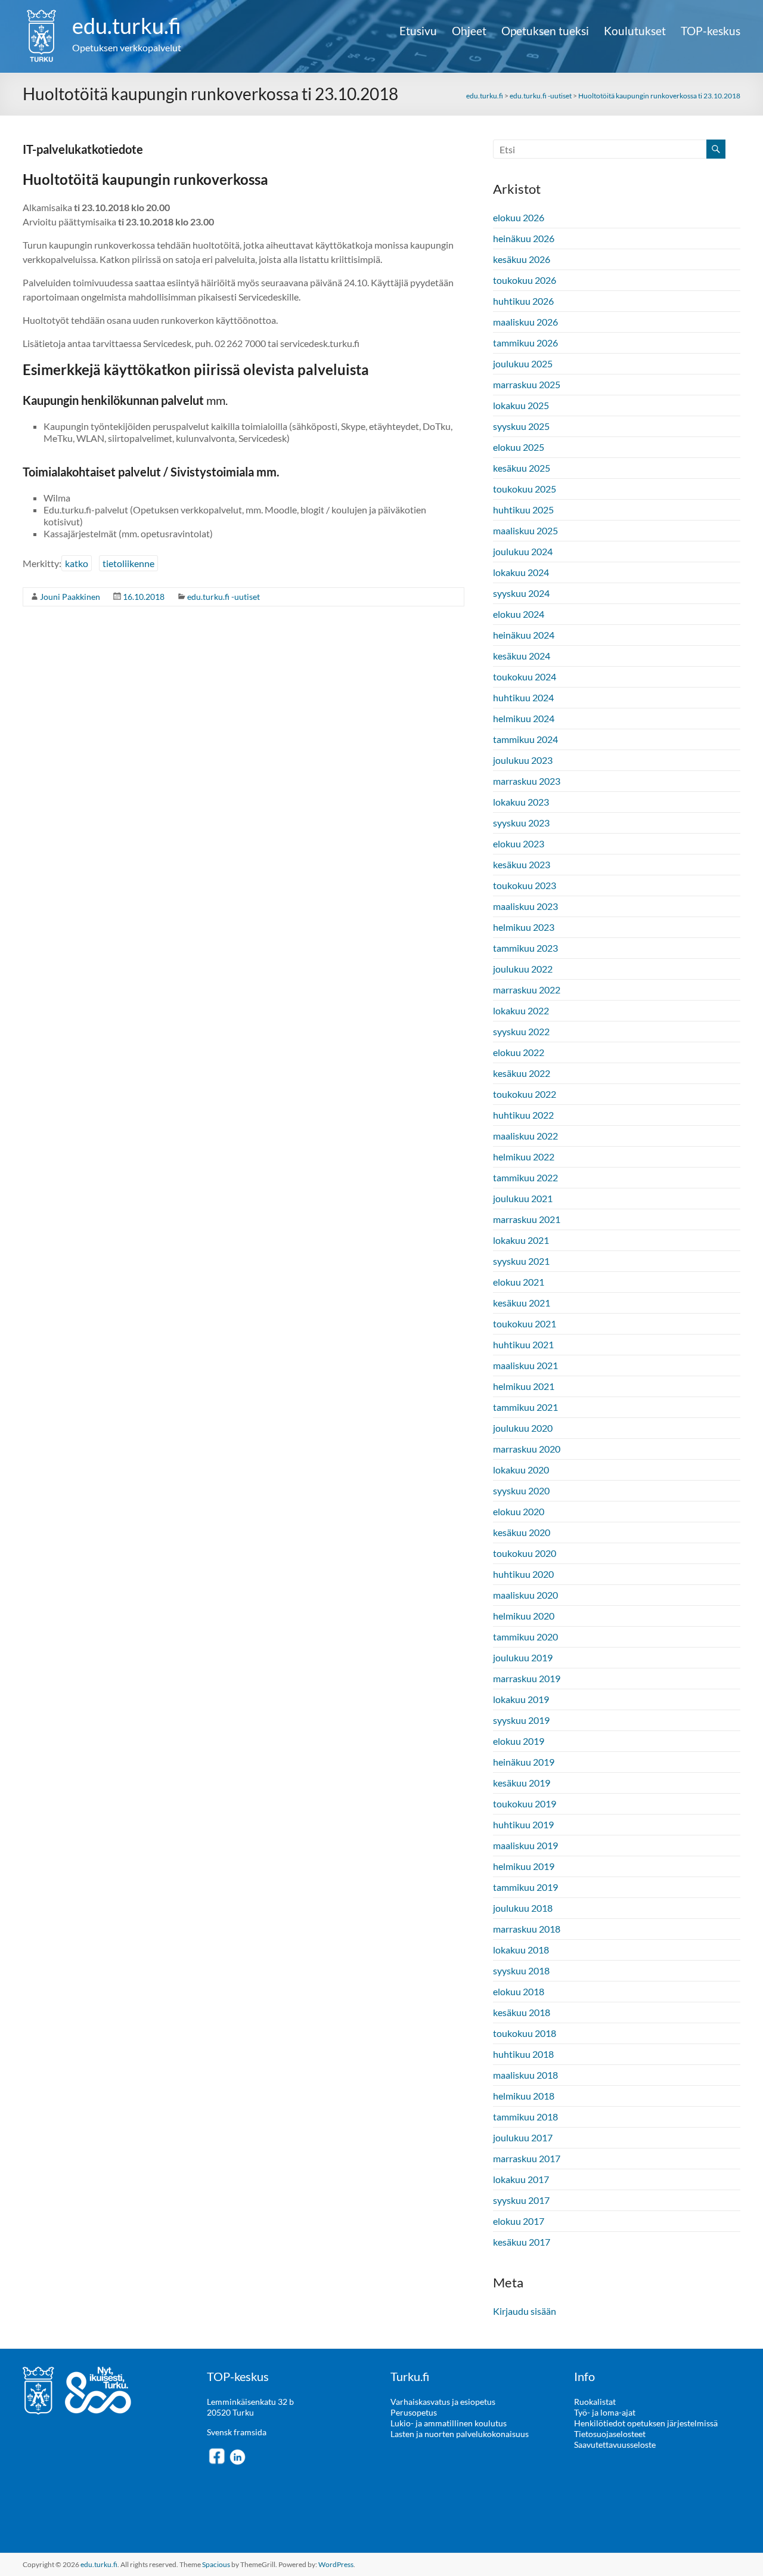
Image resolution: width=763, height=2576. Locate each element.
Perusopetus (414, 2412)
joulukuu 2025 (523, 363)
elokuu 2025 (519, 447)
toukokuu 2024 (525, 676)
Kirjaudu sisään (525, 2311)
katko (77, 563)
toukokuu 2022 (525, 1094)
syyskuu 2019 (521, 1720)
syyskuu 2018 (521, 1970)
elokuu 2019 (519, 1741)
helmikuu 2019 (524, 1866)
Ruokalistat (595, 2402)
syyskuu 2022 (521, 1031)
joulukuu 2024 (523, 551)
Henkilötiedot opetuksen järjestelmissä (646, 2423)
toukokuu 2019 (525, 1803)
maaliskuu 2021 (525, 1365)
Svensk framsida (237, 2432)
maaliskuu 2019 (525, 1845)
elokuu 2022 (519, 1052)
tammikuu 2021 (525, 1407)
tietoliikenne (128, 563)
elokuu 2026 (519, 217)
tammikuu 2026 (525, 343)
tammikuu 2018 (525, 2117)
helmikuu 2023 (524, 927)
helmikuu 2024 (524, 718)
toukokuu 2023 (525, 885)
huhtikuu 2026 (523, 301)
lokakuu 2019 (521, 1699)
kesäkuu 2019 (522, 1783)
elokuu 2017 (519, 2221)
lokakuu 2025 (521, 405)
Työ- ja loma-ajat (605, 2412)
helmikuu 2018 (524, 2096)
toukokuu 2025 (525, 489)
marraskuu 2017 (527, 2158)
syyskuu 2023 (521, 823)
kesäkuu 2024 (522, 656)
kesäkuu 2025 (522, 468)
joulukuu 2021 (523, 1198)
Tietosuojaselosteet (610, 2434)
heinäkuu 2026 (524, 238)
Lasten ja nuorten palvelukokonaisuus (460, 2434)
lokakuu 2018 (521, 1950)
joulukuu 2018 (523, 1908)
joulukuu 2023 (523, 760)
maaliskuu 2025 (525, 530)
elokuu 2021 (519, 1282)
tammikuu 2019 (525, 1887)
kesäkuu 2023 (522, 864)
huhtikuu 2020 (523, 1574)
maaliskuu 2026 (525, 322)
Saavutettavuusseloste (615, 2445)
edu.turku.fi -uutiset (224, 597)
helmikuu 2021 (524, 1386)
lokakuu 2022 (521, 1010)
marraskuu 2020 (527, 1449)
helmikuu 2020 (524, 1616)
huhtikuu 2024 (523, 697)
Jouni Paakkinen (70, 597)
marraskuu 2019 (527, 1678)
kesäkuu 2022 (522, 1073)
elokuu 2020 (519, 1511)
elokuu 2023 (519, 843)
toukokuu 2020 (525, 1553)
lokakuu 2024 (521, 572)
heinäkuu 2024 (524, 635)
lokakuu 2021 (521, 1240)
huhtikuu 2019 (523, 1824)
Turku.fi (410, 2376)
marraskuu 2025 (527, 384)
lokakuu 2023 (521, 802)
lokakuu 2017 (521, 2179)
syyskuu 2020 (521, 1490)
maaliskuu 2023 (525, 906)
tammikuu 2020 (525, 1637)
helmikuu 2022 (524, 1157)
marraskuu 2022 (527, 990)
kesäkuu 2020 (522, 1532)
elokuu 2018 (519, 1991)
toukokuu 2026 (525, 280)
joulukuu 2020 (523, 1428)
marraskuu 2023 (527, 781)
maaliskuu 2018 (525, 2075)
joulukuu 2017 (523, 2137)
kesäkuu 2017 (522, 2242)
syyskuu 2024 (521, 593)
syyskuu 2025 (521, 426)
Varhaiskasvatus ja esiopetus (443, 2402)
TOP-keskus (711, 31)
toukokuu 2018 (525, 2033)
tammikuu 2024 (525, 739)
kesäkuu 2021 (522, 1303)
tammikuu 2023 (525, 948)
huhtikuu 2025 (523, 510)
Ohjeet (469, 31)
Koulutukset (635, 31)
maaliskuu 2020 (525, 1595)
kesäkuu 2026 (522, 259)
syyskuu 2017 (521, 2200)
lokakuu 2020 (521, 1470)
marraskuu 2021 (527, 1219)
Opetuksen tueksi (545, 31)
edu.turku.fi (127, 26)
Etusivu (418, 31)
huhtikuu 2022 (523, 1115)
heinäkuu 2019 (524, 1762)
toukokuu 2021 (525, 1323)
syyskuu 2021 (521, 1261)
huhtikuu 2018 (523, 2054)
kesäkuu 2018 (522, 2012)
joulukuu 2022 (523, 969)
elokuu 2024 (519, 614)
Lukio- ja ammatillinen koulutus (449, 2423)
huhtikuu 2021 (523, 1344)
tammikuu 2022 (525, 1177)
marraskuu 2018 (527, 1929)
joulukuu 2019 (523, 1657)
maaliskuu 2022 (525, 1136)
